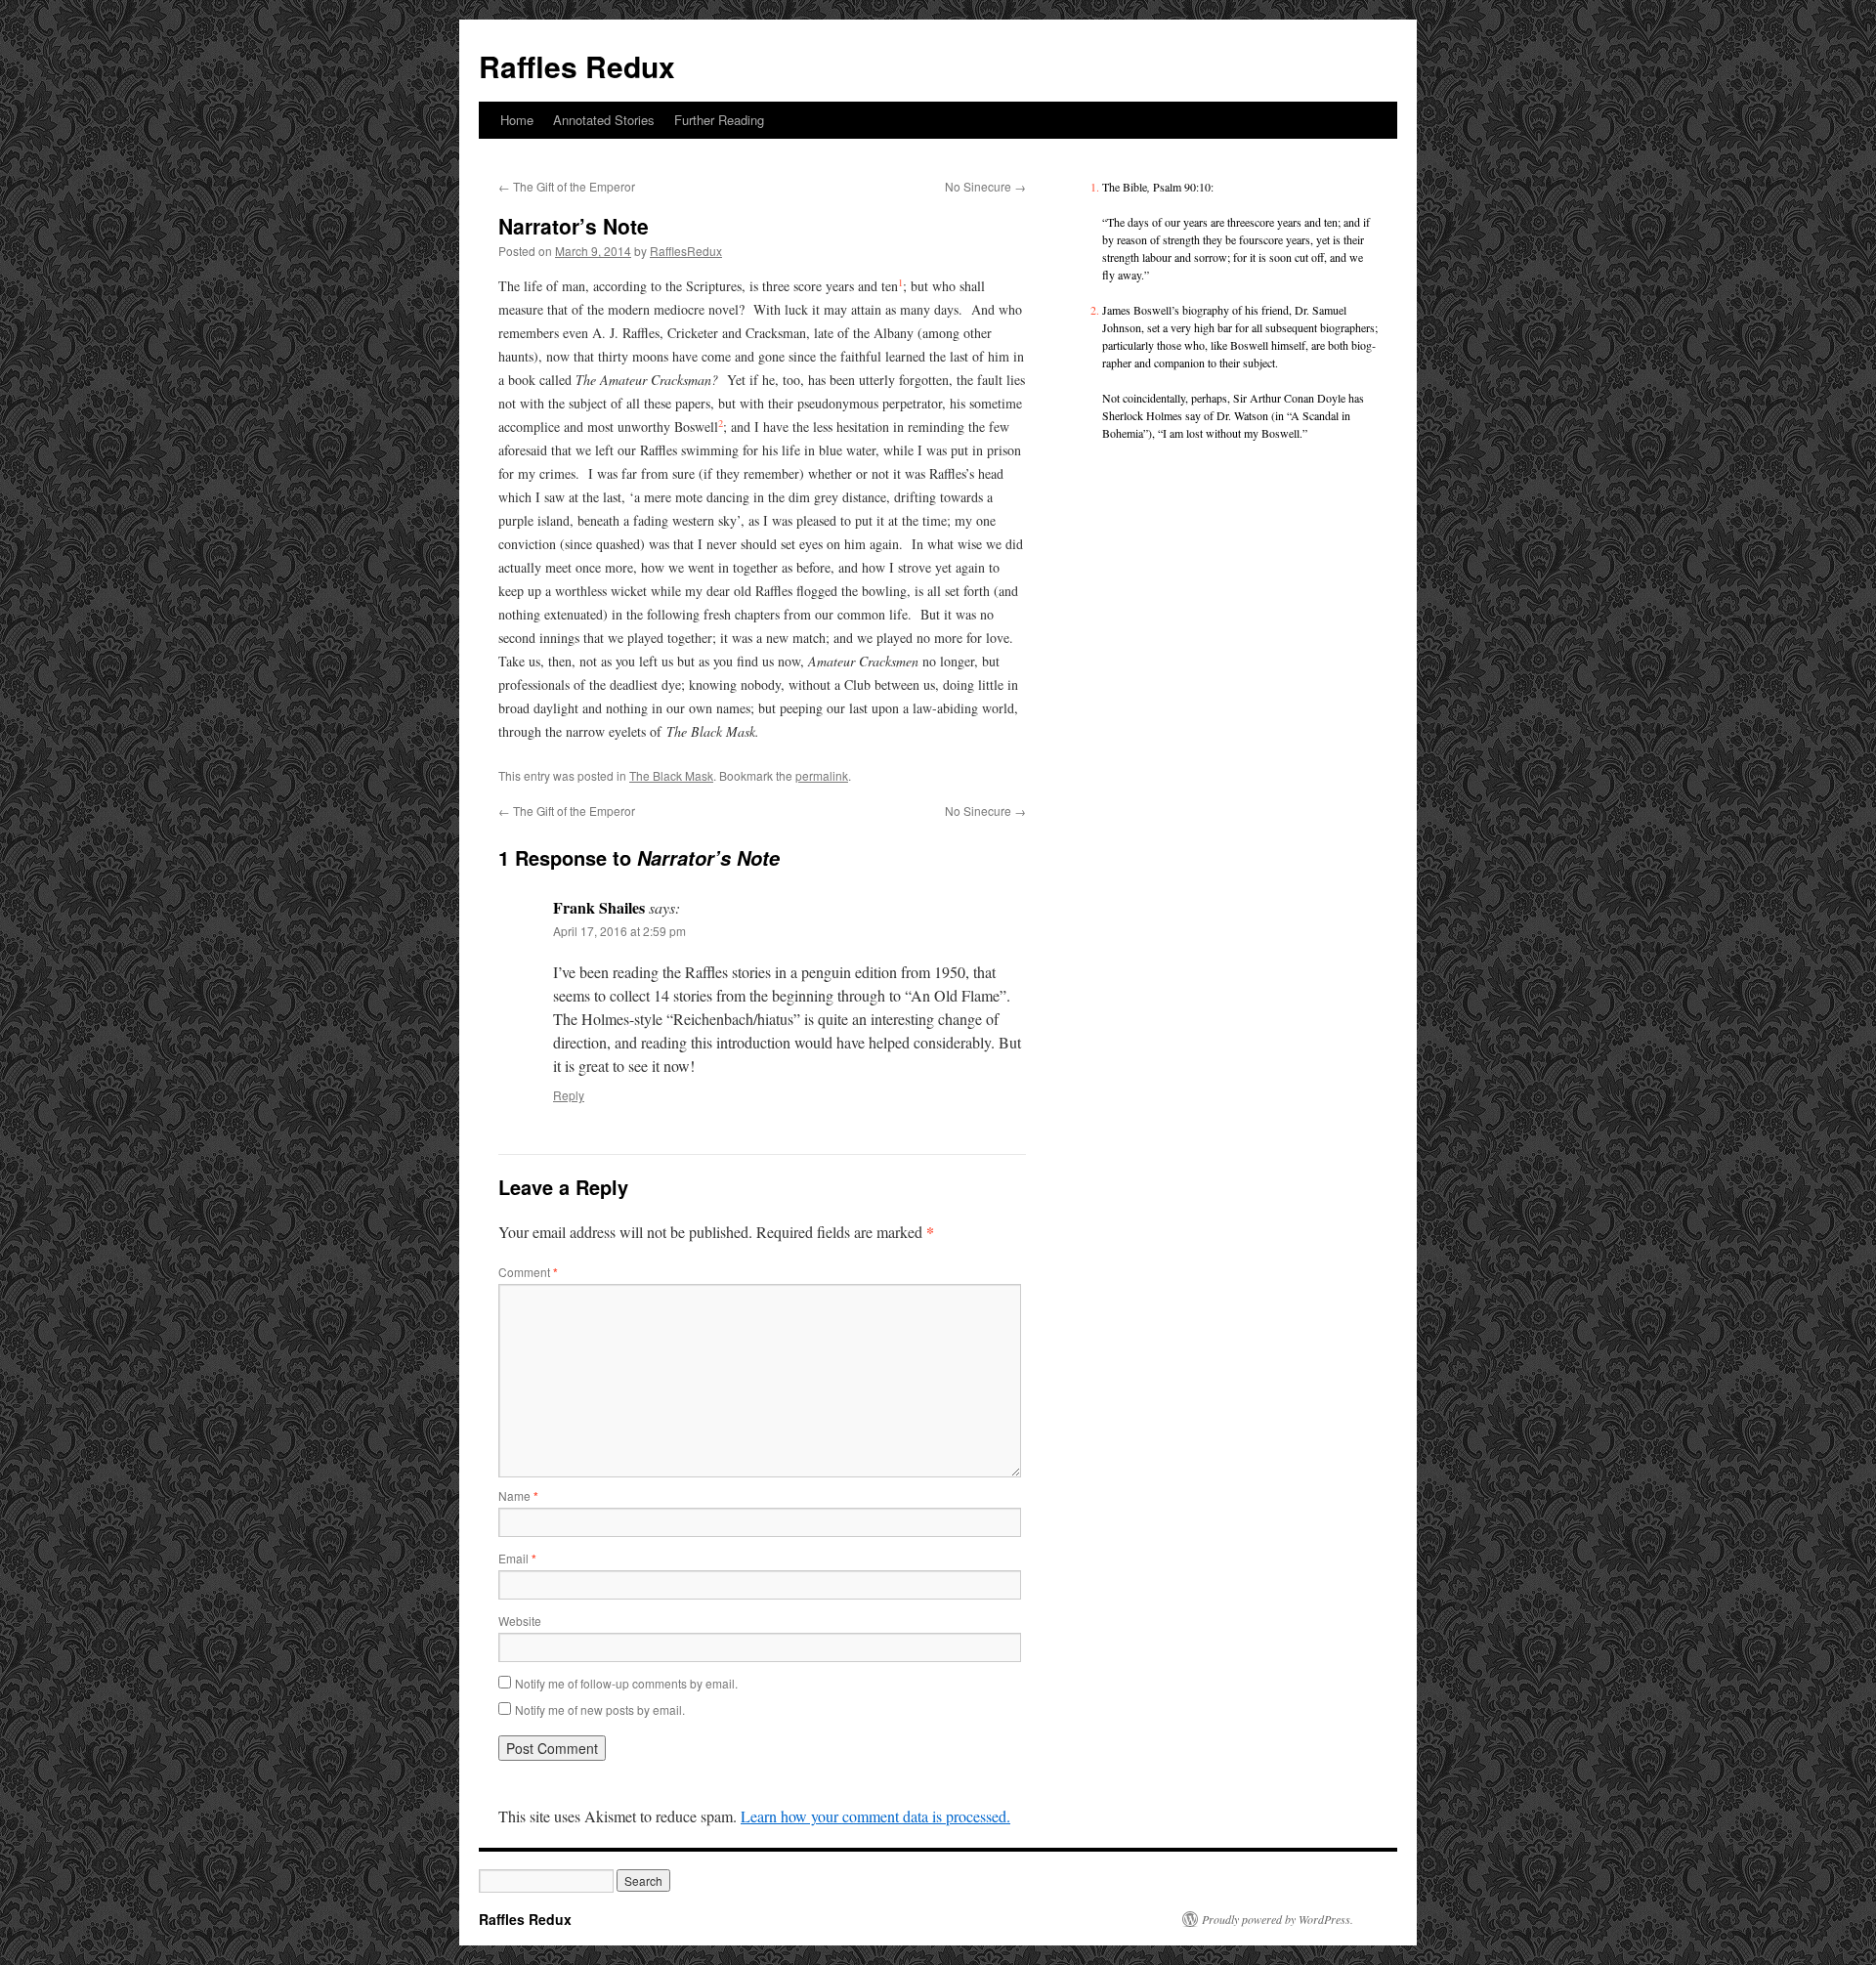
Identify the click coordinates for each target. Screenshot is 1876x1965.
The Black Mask (671, 775)
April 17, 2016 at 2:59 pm (619, 931)
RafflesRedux (686, 251)
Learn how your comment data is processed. (875, 1816)
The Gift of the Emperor (567, 186)
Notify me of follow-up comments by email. (626, 1683)
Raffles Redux (577, 66)
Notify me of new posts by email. (600, 1709)
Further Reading (719, 120)
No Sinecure (985, 186)
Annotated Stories (604, 120)
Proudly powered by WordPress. (1278, 1919)
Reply (569, 1095)
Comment (528, 1272)
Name (518, 1495)
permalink (822, 775)
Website (520, 1621)
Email (517, 1558)
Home (517, 120)
